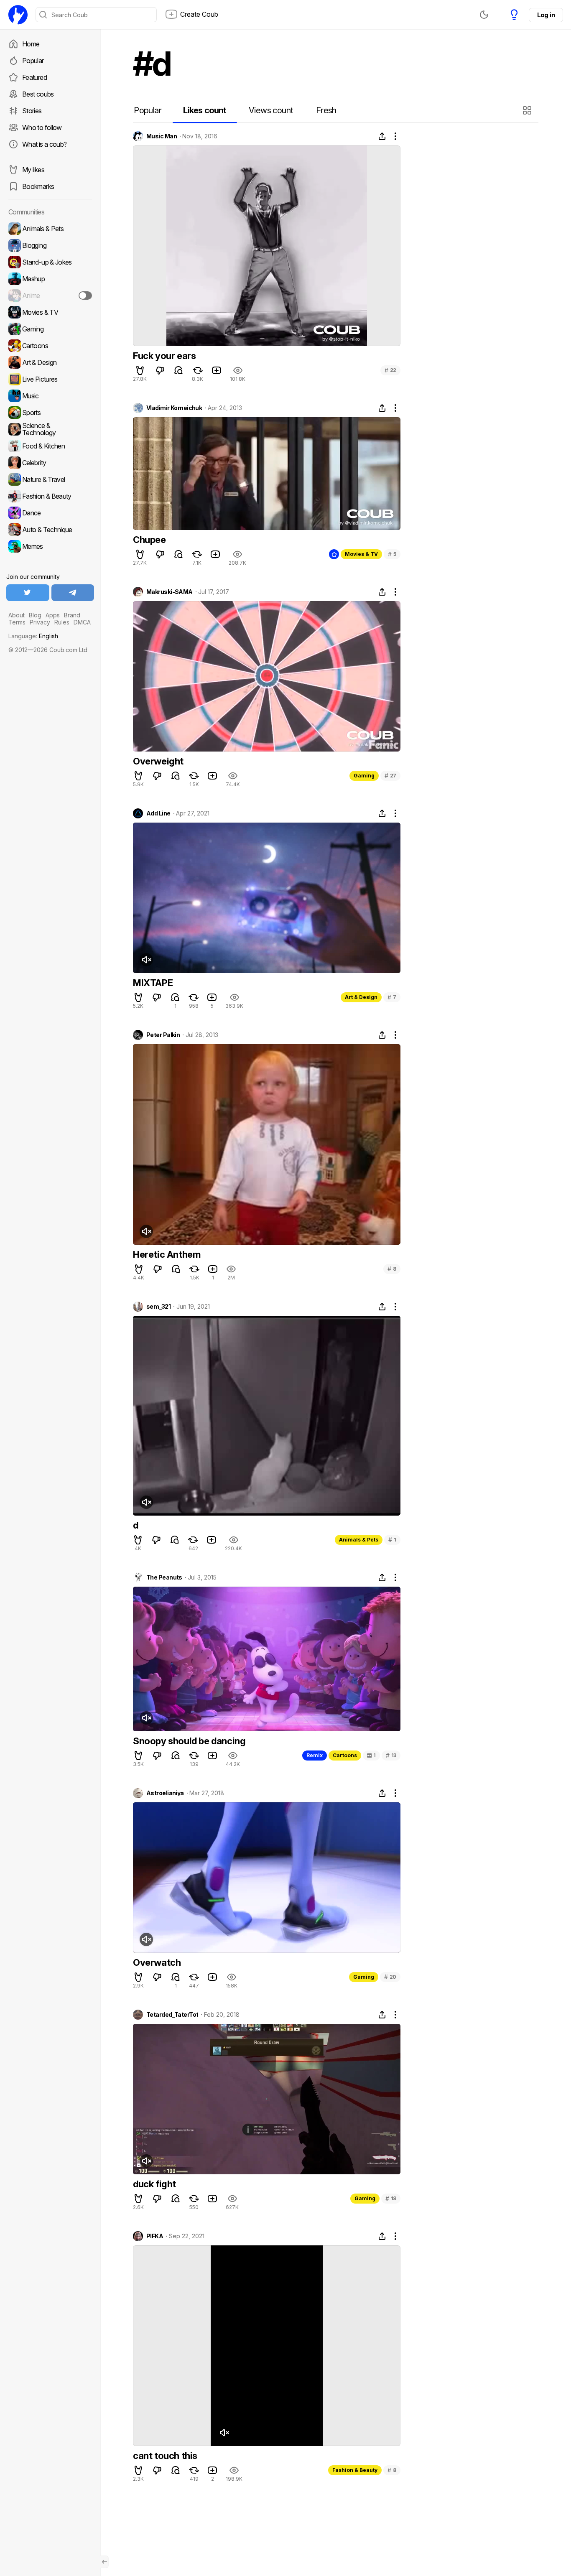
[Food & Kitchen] (50, 446)
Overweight (158, 761)
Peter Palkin (163, 1035)
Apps (53, 615)
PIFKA (155, 2236)
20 (390, 1977)
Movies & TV (361, 554)
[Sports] (50, 413)
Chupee (149, 540)
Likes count (205, 110)
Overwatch (157, 1962)
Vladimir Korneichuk (174, 408)
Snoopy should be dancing (189, 1741)
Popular (33, 61)
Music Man (162, 136)
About (17, 615)
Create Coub (199, 14)
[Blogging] (50, 245)
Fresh (326, 110)
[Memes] (50, 546)
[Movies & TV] (50, 312)
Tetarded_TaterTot (172, 2015)
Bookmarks (38, 186)
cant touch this (165, 2456)
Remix (315, 1755)
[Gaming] (50, 329)
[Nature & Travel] (50, 479)
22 (390, 370)
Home (31, 44)
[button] (528, 110)
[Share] (382, 136)
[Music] (50, 396)
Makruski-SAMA (170, 592)
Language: (33, 636)
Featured (34, 77)
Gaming (364, 776)
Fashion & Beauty (355, 2470)
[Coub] (18, 15)
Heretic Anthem (167, 1254)
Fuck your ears (164, 356)
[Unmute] (146, 960)
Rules (62, 622)
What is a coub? (44, 144)
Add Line (158, 813)
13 (391, 1755)
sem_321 (158, 1307)
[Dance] (50, 513)
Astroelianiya (165, 1793)
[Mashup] (50, 279)
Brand (72, 615)
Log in (546, 15)
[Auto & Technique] (50, 530)
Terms (17, 622)
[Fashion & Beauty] (50, 496)
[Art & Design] (50, 362)
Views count (271, 110)
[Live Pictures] (50, 379)
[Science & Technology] (50, 429)
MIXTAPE (153, 983)
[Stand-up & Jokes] (50, 262)
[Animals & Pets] (50, 229)
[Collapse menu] (105, 2562)
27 (390, 776)
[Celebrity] (50, 463)
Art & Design (361, 997)
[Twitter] (28, 593)
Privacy (40, 622)
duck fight (154, 2184)
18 (391, 2198)
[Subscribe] (85, 296)
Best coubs (38, 94)
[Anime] (50, 296)
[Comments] (178, 370)
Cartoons (345, 1755)
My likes (33, 170)
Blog (35, 615)
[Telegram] (73, 593)
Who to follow (42, 127)
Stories (32, 111)
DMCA (82, 622)
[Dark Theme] (484, 15)
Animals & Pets (359, 1540)
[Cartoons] (50, 346)
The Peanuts (164, 1577)
